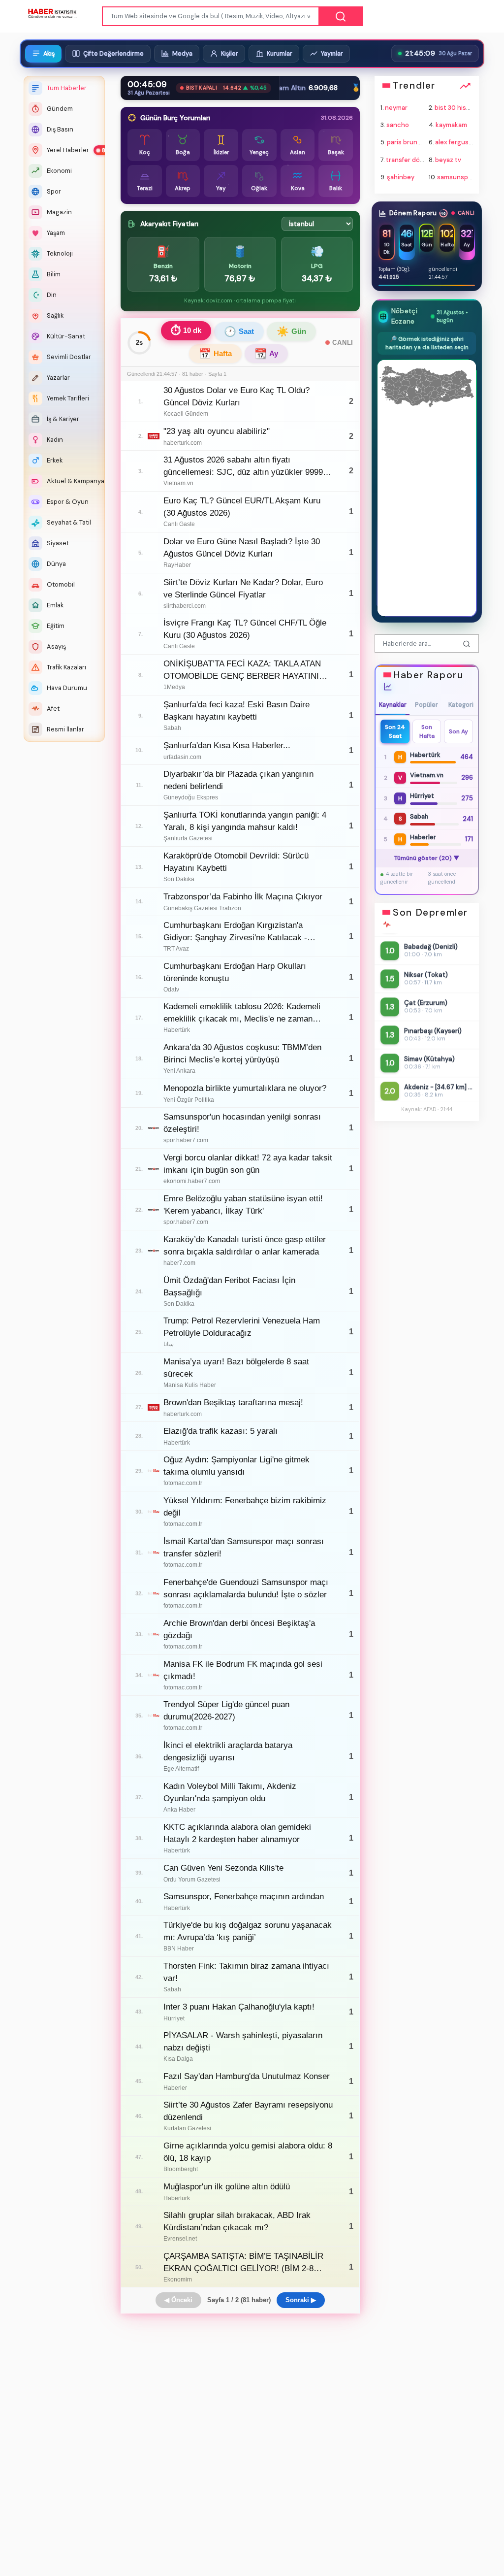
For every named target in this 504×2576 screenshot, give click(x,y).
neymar (397, 108)
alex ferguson (456, 143)
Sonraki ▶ (301, 2300)
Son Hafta (427, 731)
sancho (398, 125)
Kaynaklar (393, 705)
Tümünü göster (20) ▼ (427, 859)
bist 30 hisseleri (459, 108)
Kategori (461, 705)
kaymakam (451, 125)
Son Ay (458, 731)
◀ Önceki (178, 2300)
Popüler (427, 705)
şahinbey (401, 177)
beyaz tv (448, 160)
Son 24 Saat (395, 731)
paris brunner (408, 143)
